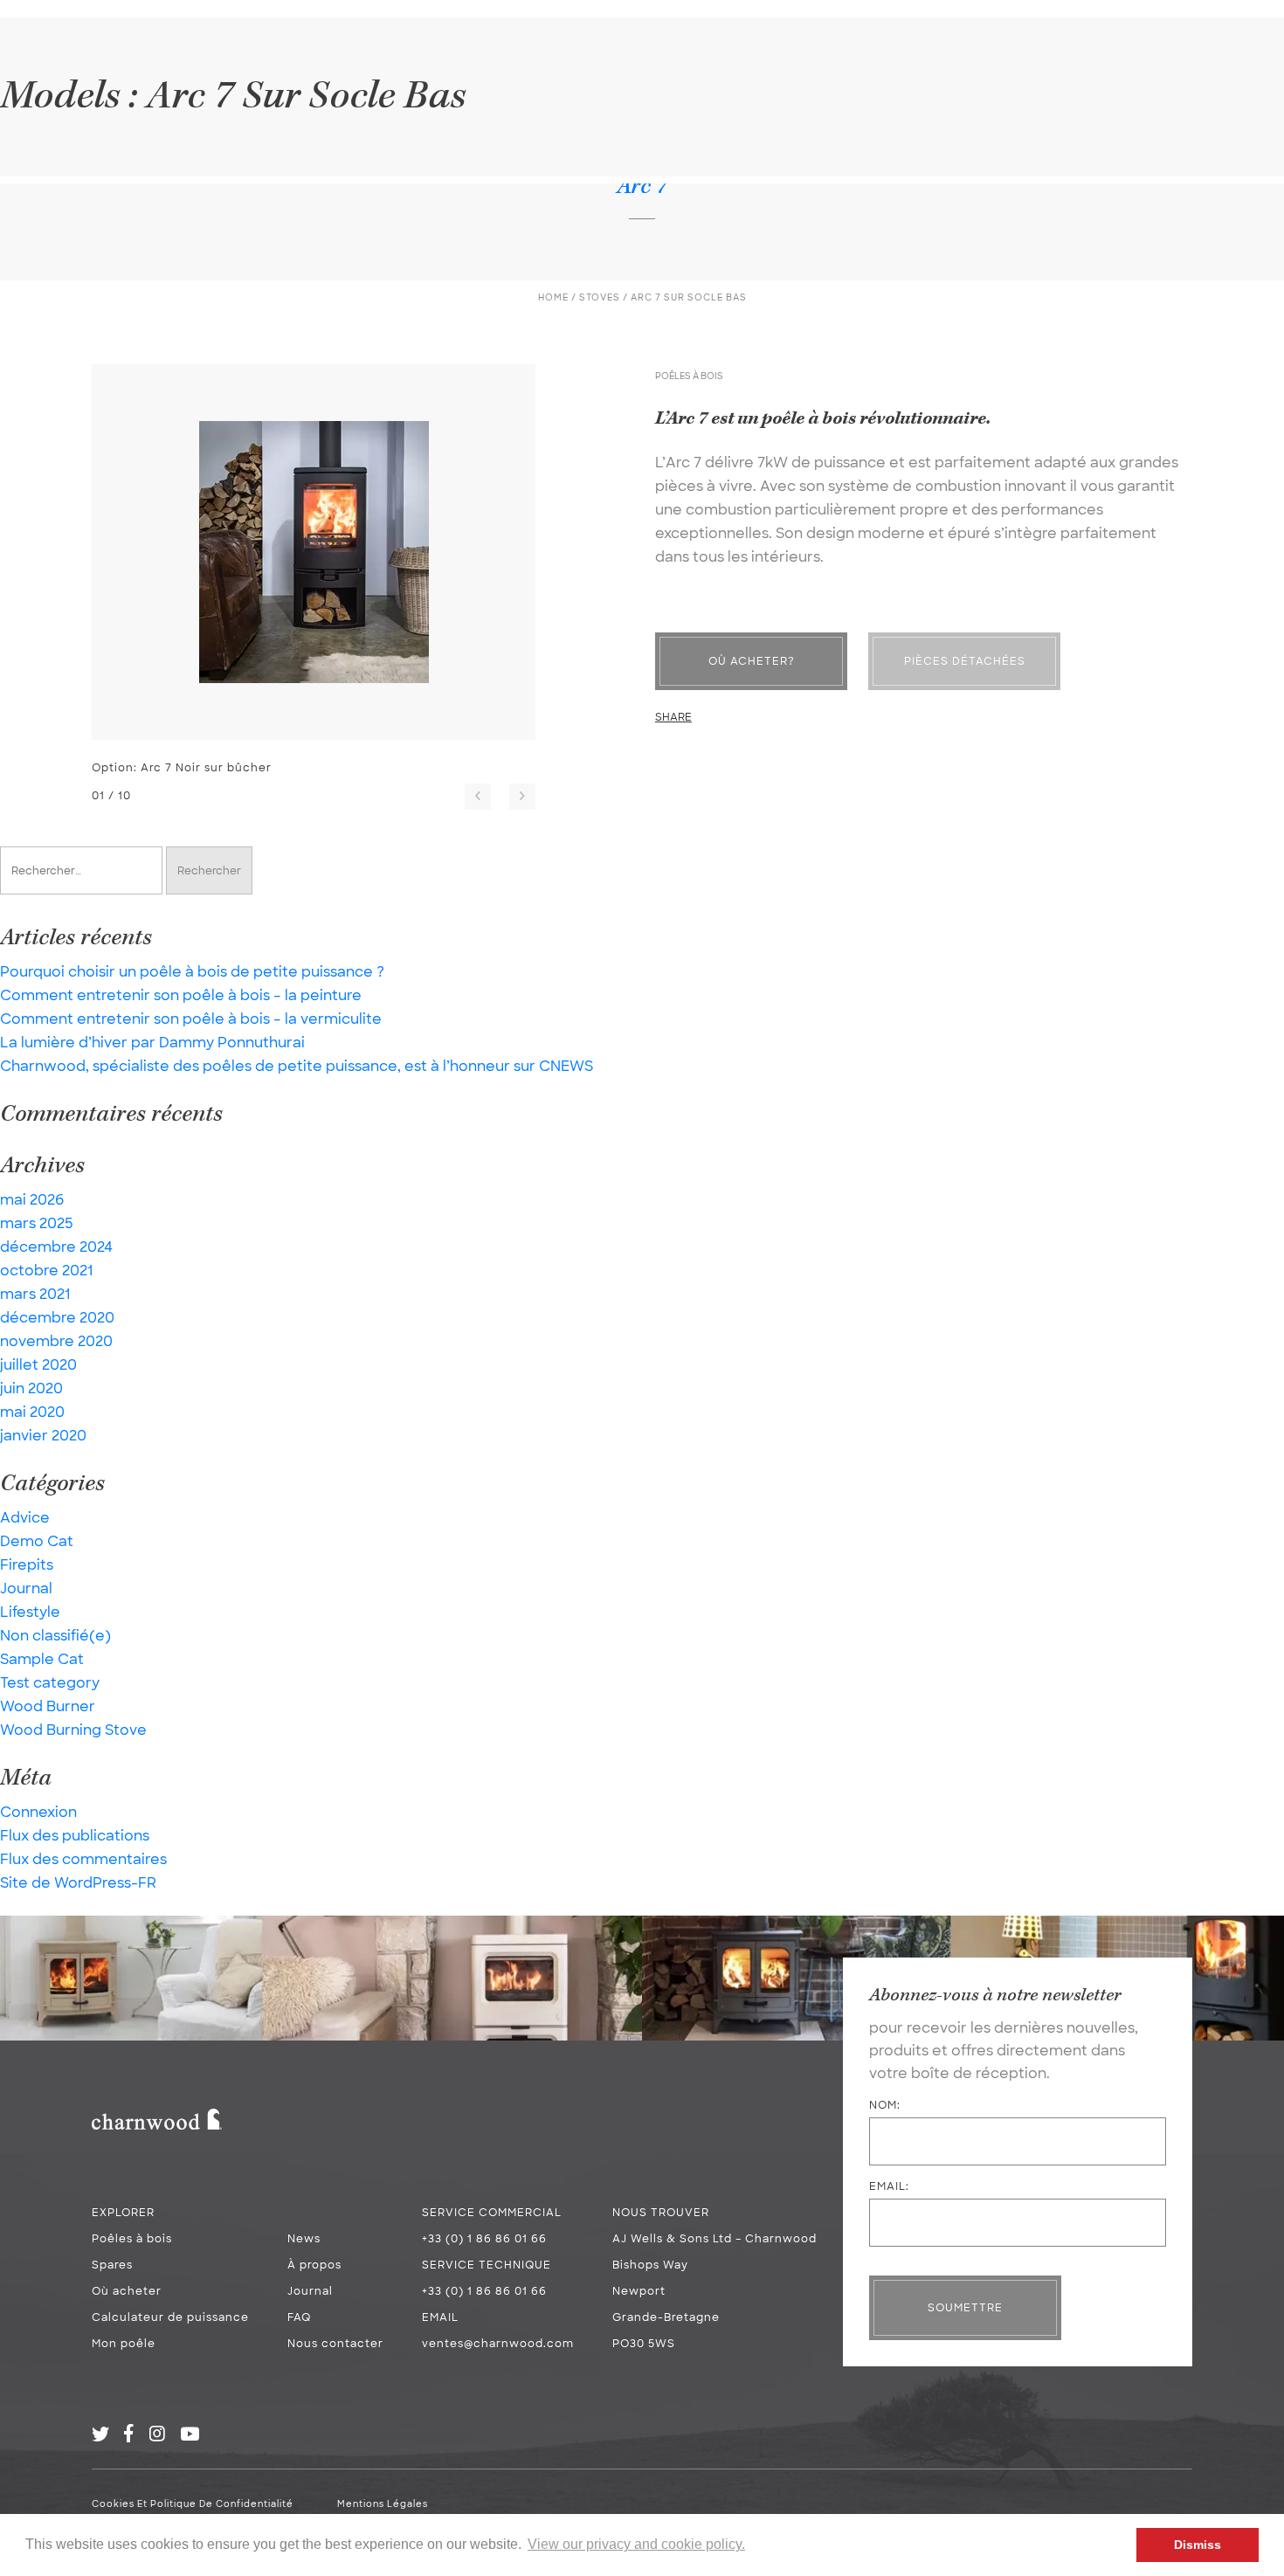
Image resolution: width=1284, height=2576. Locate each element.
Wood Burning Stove (73, 1730)
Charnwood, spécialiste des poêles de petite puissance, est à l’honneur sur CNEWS (297, 1066)
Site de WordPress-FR (78, 1883)
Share (673, 717)
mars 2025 (37, 1223)
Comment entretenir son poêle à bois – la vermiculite (191, 1019)
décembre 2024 (56, 1247)
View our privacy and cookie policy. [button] (636, 2544)
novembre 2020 (56, 1341)
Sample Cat (42, 1659)
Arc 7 (642, 186)
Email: (889, 2186)
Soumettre (965, 2308)
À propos (314, 2265)
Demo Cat (37, 1541)
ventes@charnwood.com (498, 2344)
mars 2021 (35, 1294)
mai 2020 (32, 1412)
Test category (50, 1683)
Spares (112, 2265)
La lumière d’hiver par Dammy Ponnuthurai (152, 1043)
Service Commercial (492, 2213)
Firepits (27, 1565)
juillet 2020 (38, 1365)
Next (522, 797)
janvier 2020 (43, 1436)
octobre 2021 (46, 1271)
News (304, 2239)
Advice (25, 1518)
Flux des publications (75, 1836)
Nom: (885, 2105)
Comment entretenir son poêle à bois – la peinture (181, 995)
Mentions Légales (383, 2504)
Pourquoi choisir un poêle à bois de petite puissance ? (192, 972)
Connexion (38, 1812)
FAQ (299, 2317)
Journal (26, 1588)
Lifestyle (30, 1612)
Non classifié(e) (55, 1636)
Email (440, 2317)
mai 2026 (32, 1200)
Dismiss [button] (1198, 2545)
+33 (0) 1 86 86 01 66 (484, 2239)
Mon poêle (124, 2344)
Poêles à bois (132, 2239)
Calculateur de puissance (170, 2317)
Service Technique (487, 2265)
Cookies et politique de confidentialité (193, 2504)
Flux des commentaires (83, 1859)
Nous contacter (335, 2344)
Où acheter (127, 2291)
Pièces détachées (965, 661)
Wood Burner (48, 1706)
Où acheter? (752, 661)
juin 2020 (31, 1388)
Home (553, 297)
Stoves (600, 297)
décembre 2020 (57, 1318)
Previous (478, 797)
